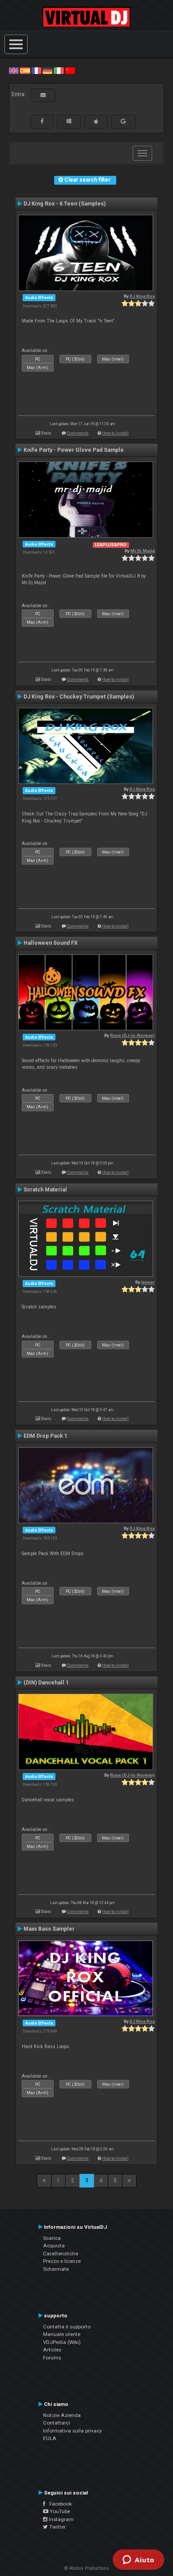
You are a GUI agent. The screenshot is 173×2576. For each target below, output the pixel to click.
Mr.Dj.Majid (143, 551)
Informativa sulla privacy (73, 2431)
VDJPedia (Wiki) (62, 2342)
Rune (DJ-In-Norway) (132, 1035)
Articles (52, 2350)
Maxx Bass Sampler (49, 1929)
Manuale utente (62, 2334)
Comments (78, 433)
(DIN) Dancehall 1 (46, 1683)
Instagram (61, 2519)
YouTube (59, 2511)
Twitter (57, 2527)
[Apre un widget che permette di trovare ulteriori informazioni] (138, 2560)
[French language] (36, 70)
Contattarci (57, 2423)
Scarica (52, 2238)
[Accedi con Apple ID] (96, 121)
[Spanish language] (25, 70)
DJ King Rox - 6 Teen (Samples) (65, 204)
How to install (115, 433)
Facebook (59, 2504)
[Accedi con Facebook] (42, 121)
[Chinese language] (70, 70)
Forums (52, 2358)
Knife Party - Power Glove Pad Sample (74, 450)
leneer (148, 1282)
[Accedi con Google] (123, 121)
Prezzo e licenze (62, 2261)
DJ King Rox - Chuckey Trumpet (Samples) (79, 697)
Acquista (54, 2246)
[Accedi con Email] (43, 95)
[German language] (47, 70)
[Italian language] (59, 70)
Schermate (56, 2269)
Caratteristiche (61, 2254)
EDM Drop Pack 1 (45, 1436)
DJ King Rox (142, 296)
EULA (50, 2438)
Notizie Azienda (62, 2415)
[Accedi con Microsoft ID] (69, 121)
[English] (14, 70)
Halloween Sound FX (51, 943)
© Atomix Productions (87, 2568)
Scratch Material (45, 1190)
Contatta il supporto (67, 2327)
